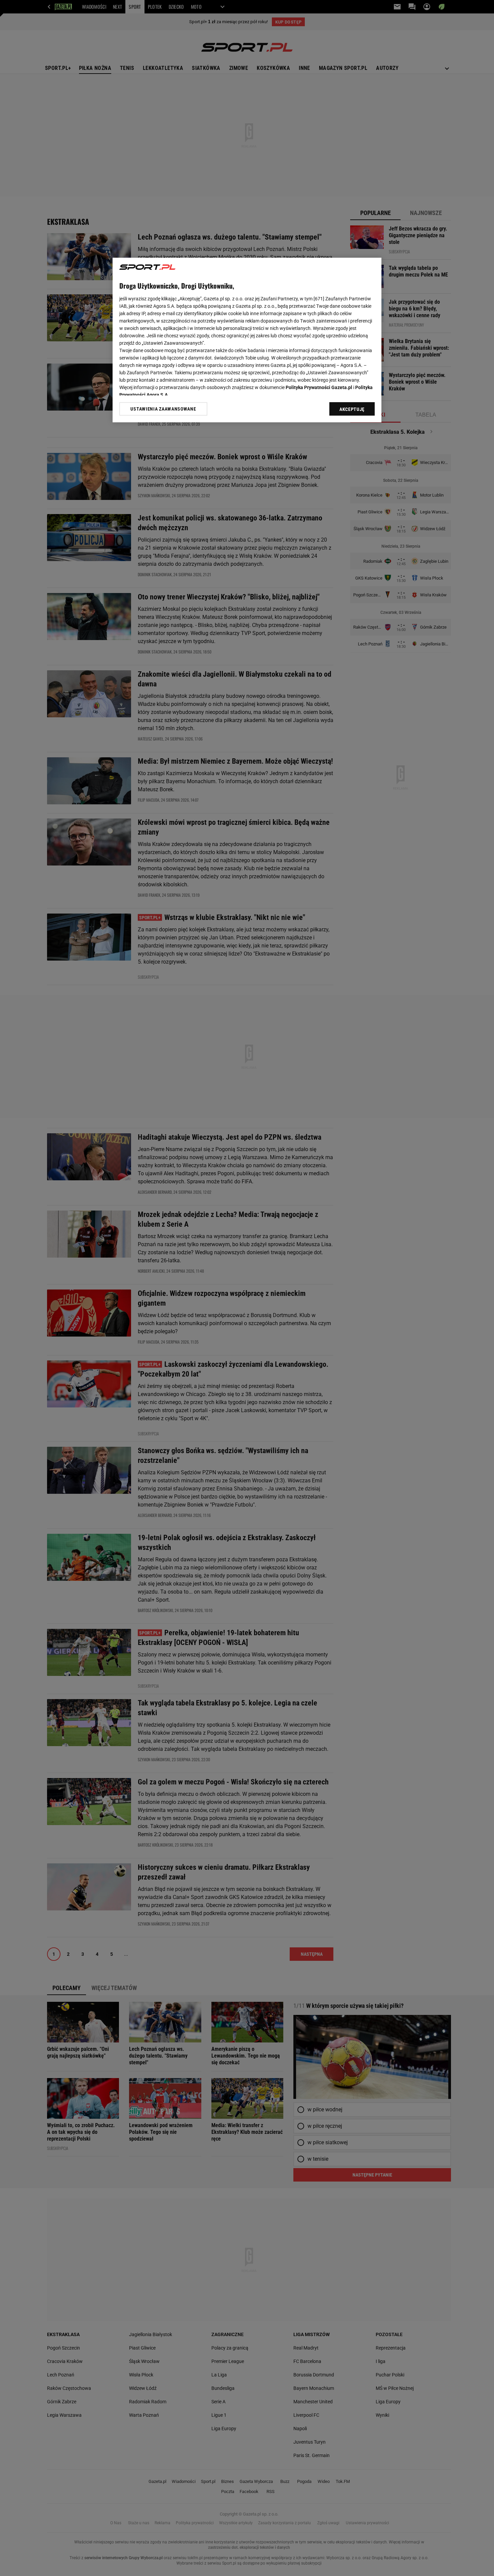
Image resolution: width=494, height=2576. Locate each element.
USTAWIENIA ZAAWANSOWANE (163, 409)
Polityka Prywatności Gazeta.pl (319, 387)
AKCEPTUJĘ (352, 409)
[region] (247, 340)
